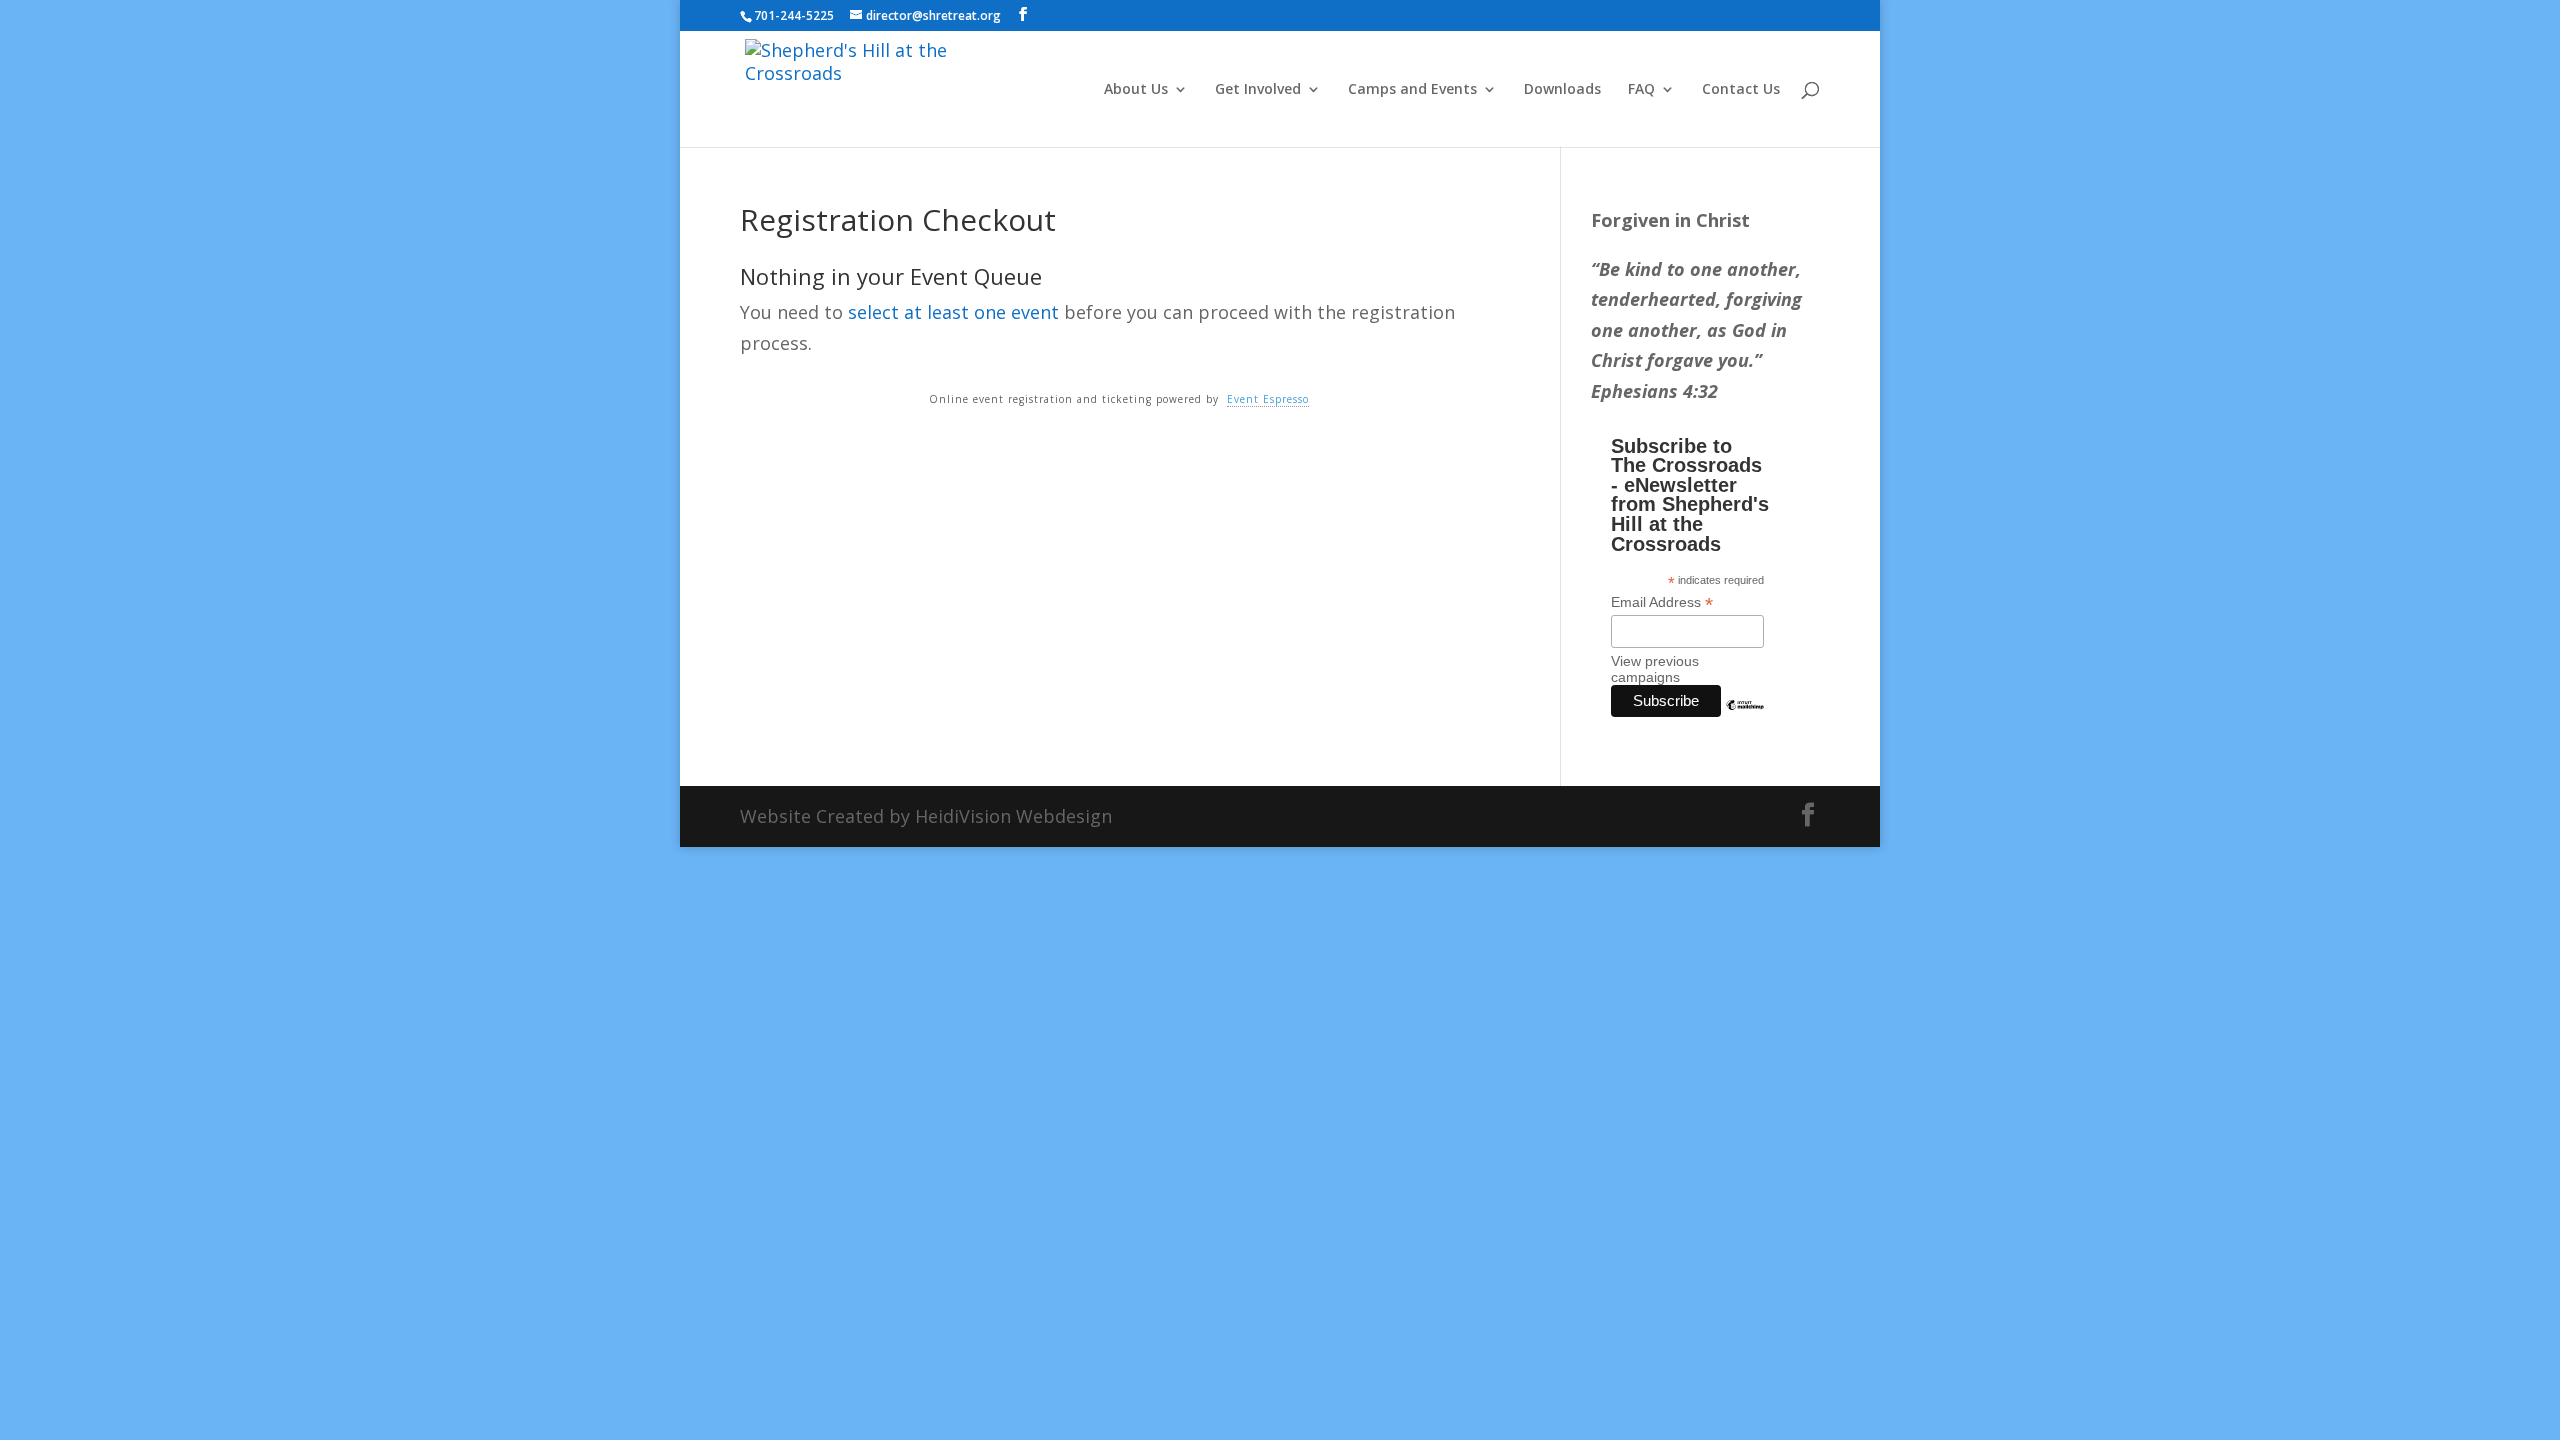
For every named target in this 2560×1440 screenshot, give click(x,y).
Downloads (1562, 90)
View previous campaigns (1655, 669)
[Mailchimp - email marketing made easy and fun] (1745, 720)
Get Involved (1258, 90)
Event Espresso (1268, 399)
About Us (1136, 90)
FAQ (1641, 90)
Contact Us (1741, 90)
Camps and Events (1412, 90)
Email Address (1662, 602)
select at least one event (953, 312)
